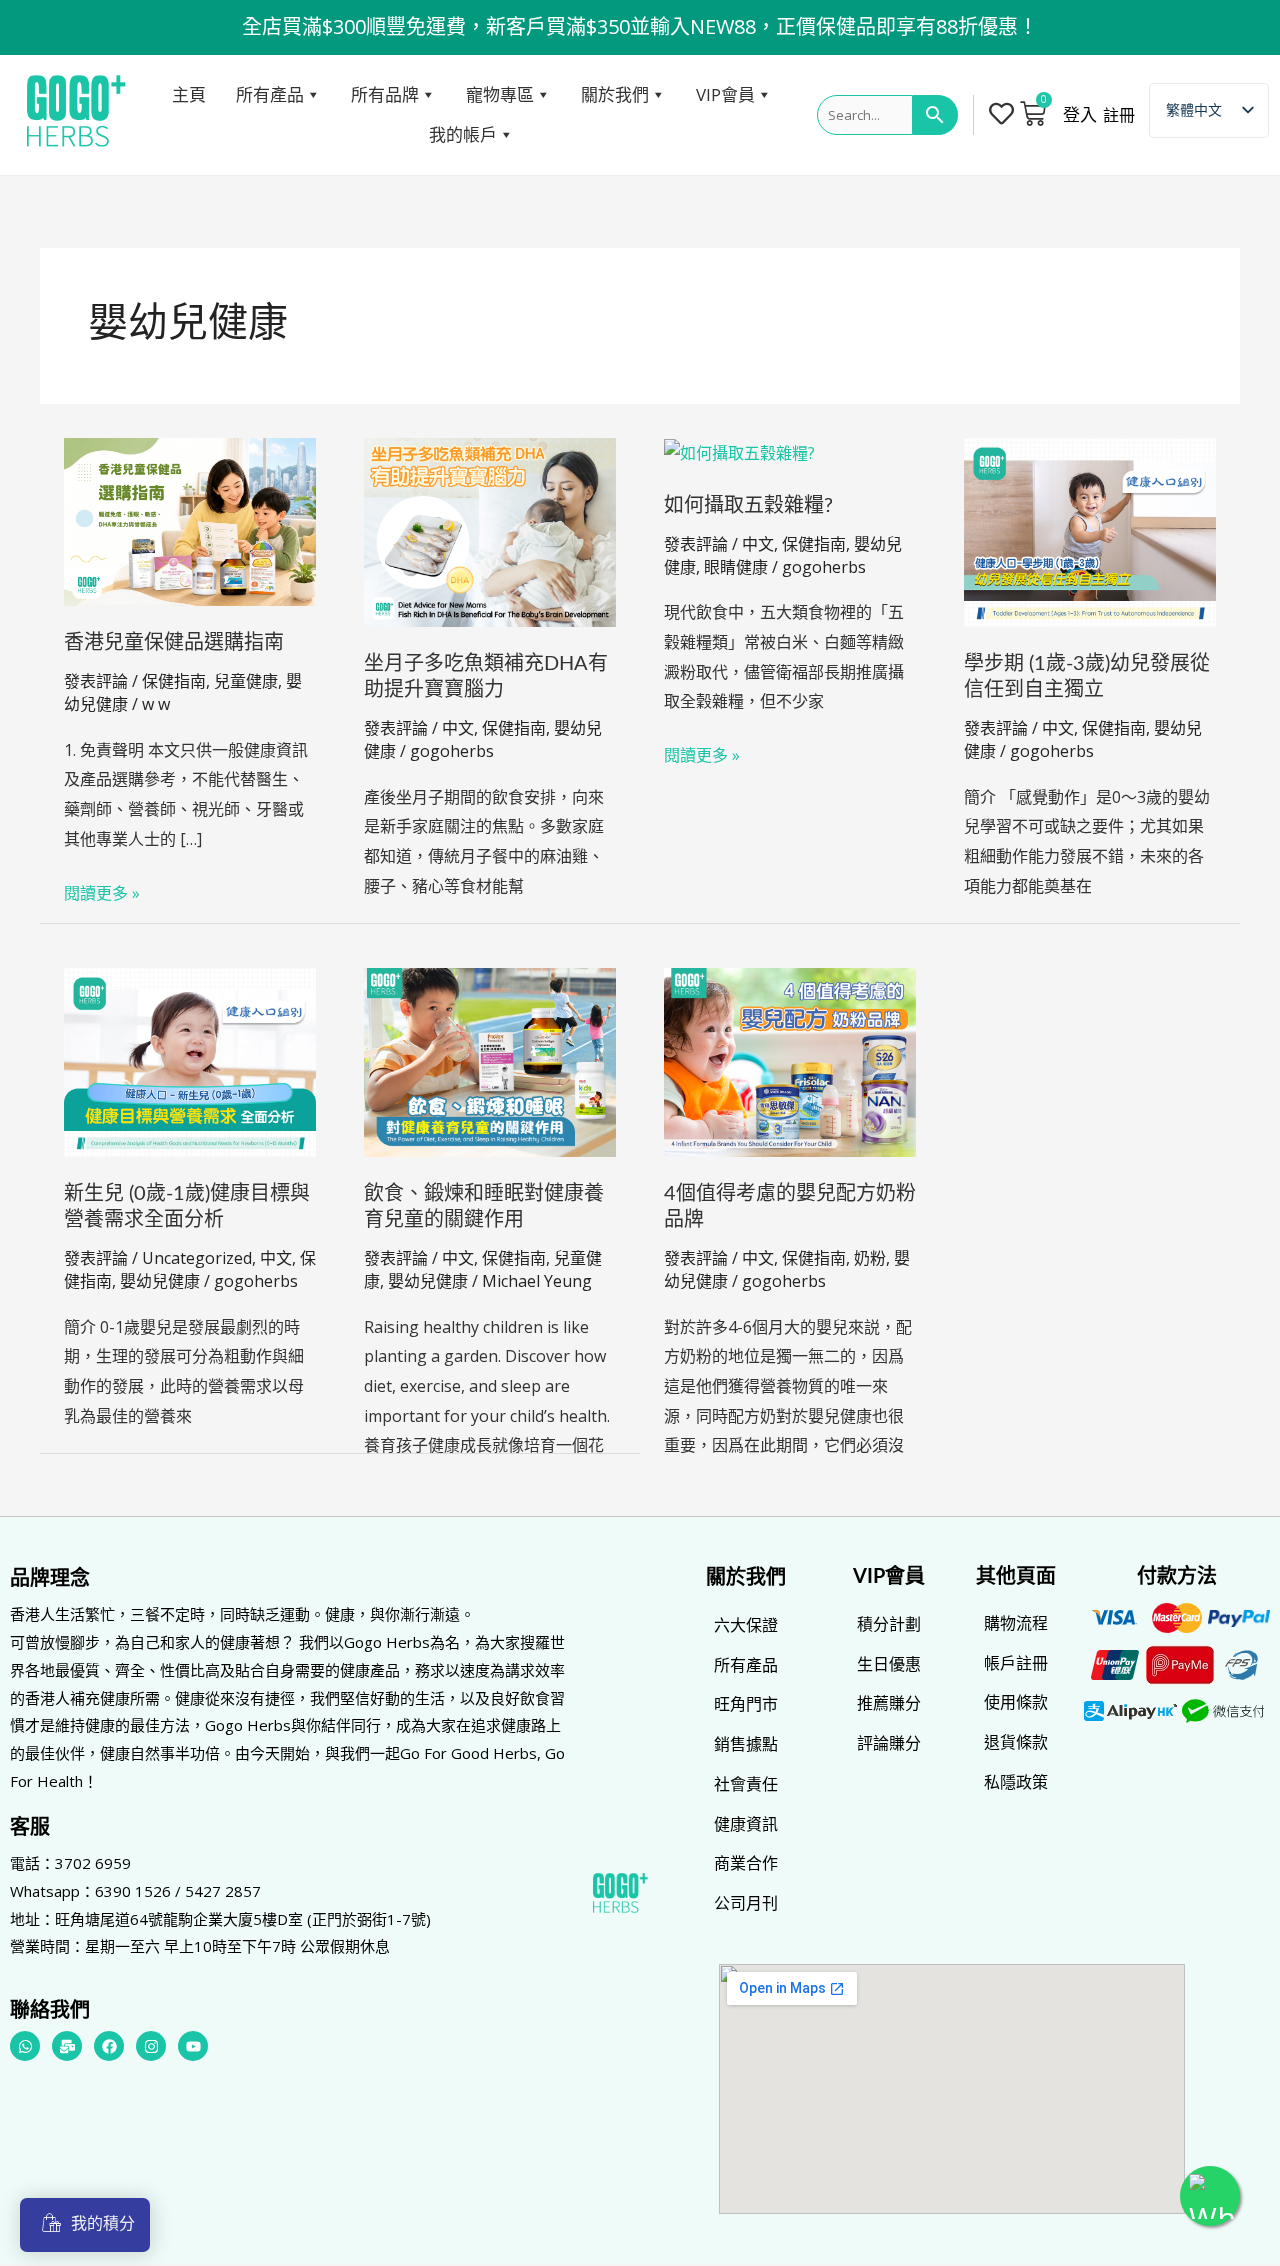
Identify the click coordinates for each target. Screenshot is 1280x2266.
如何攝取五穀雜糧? (748, 506)
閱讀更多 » (102, 891)
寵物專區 (500, 94)
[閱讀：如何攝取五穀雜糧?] (739, 452)
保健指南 (174, 681)
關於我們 (615, 94)
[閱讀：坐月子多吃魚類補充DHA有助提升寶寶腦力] (490, 531)
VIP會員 (725, 94)
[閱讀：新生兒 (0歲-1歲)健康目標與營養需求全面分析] (190, 1061)
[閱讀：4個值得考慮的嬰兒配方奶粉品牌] (790, 1061)
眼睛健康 (736, 567)
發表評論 (96, 681)
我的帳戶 (463, 134)
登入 (1080, 115)
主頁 (189, 94)
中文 (458, 728)
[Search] (935, 115)
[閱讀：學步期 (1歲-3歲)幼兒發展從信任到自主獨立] (1090, 531)
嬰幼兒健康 (160, 1281)
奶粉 (870, 1258)
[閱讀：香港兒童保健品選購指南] (190, 520)
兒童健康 (246, 681)
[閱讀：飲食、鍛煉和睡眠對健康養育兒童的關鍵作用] (490, 1061)
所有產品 (270, 94)
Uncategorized (197, 1258)
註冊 (1119, 115)
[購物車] (1033, 113)
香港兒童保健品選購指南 (174, 643)
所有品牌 (385, 94)
